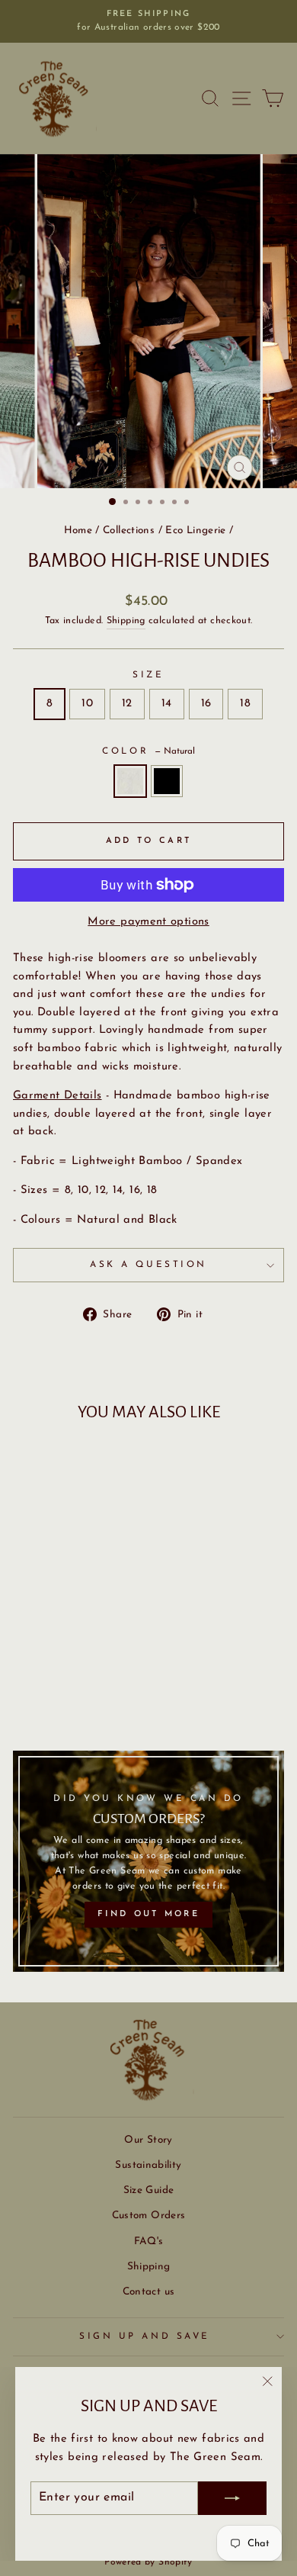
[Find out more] (148, 1861)
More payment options (148, 922)
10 (87, 704)
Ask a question (148, 1265)
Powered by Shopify (148, 2562)
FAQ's (149, 2242)
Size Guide (149, 2190)
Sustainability (148, 2165)
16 (206, 704)
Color (148, 751)
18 (245, 704)
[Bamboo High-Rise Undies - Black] (73, 1666)
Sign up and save (145, 2336)
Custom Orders (149, 2216)
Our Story (148, 2140)
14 (167, 704)
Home (78, 531)
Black (167, 781)
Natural (130, 781)
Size (148, 675)
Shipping (126, 621)
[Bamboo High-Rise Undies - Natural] (56, 1666)
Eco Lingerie (195, 531)
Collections (129, 531)
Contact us (149, 2292)
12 (127, 704)
